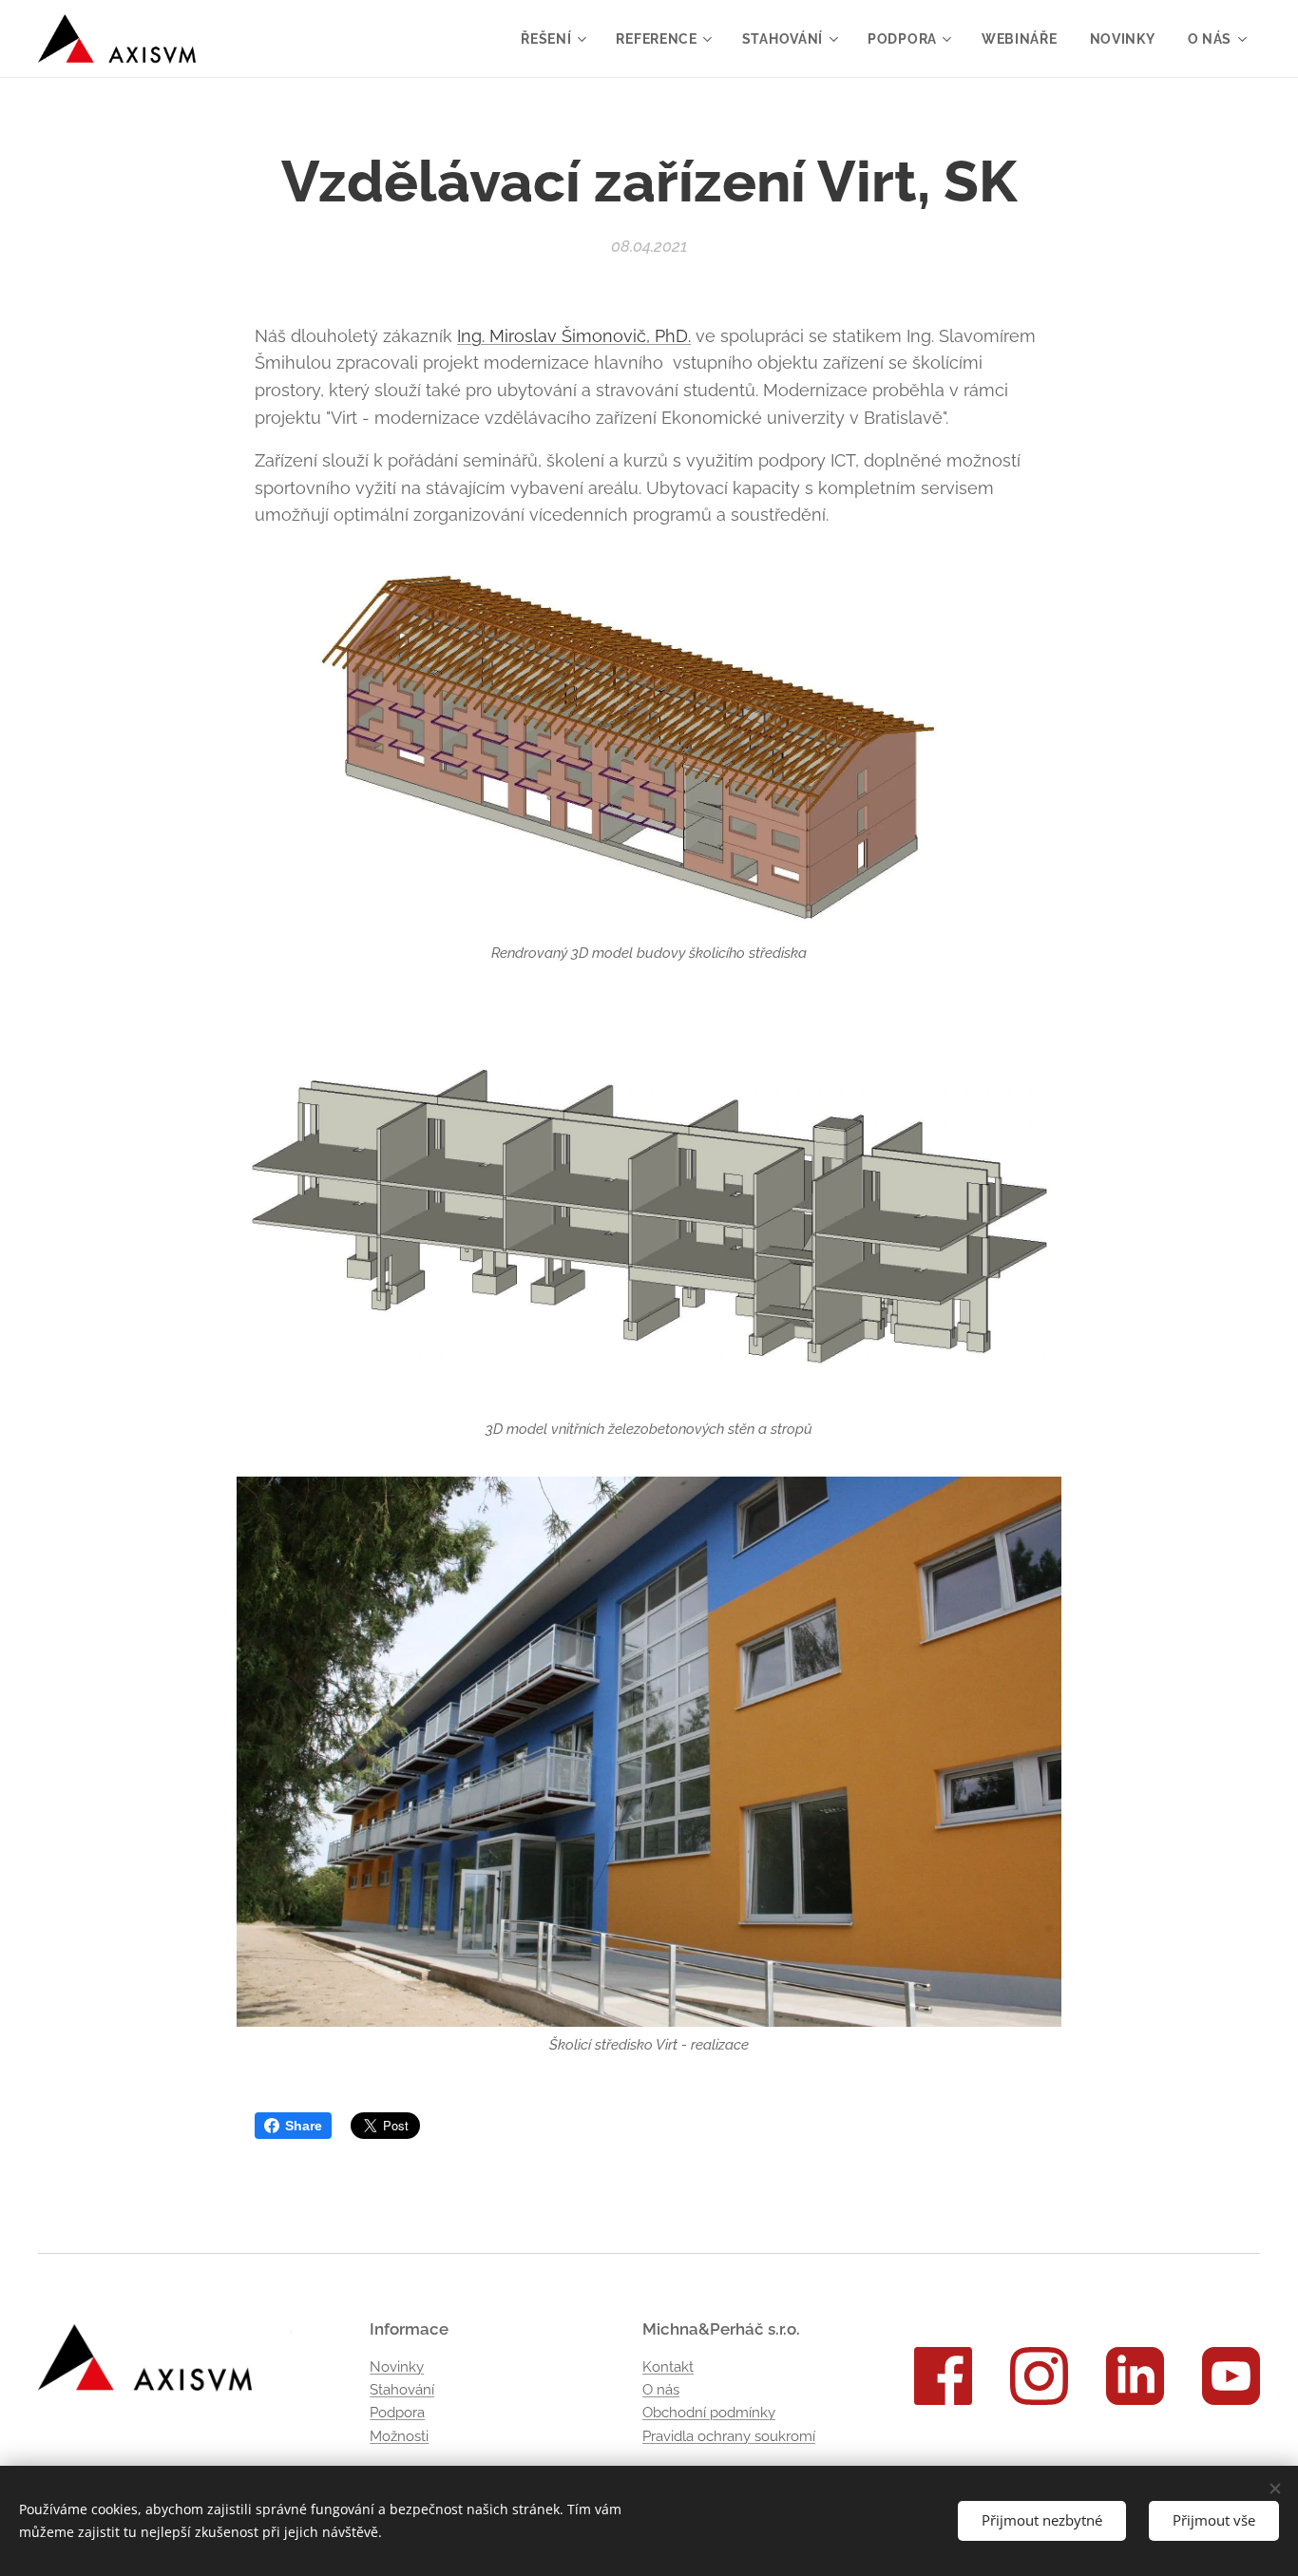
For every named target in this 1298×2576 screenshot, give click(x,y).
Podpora (397, 2413)
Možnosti (399, 2436)
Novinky (397, 2367)
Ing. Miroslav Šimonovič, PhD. (574, 336)
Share (304, 2126)
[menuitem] (552, 39)
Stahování (402, 2390)
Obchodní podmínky (709, 2413)
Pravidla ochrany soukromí (729, 2436)
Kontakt (668, 2367)
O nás (661, 2390)
